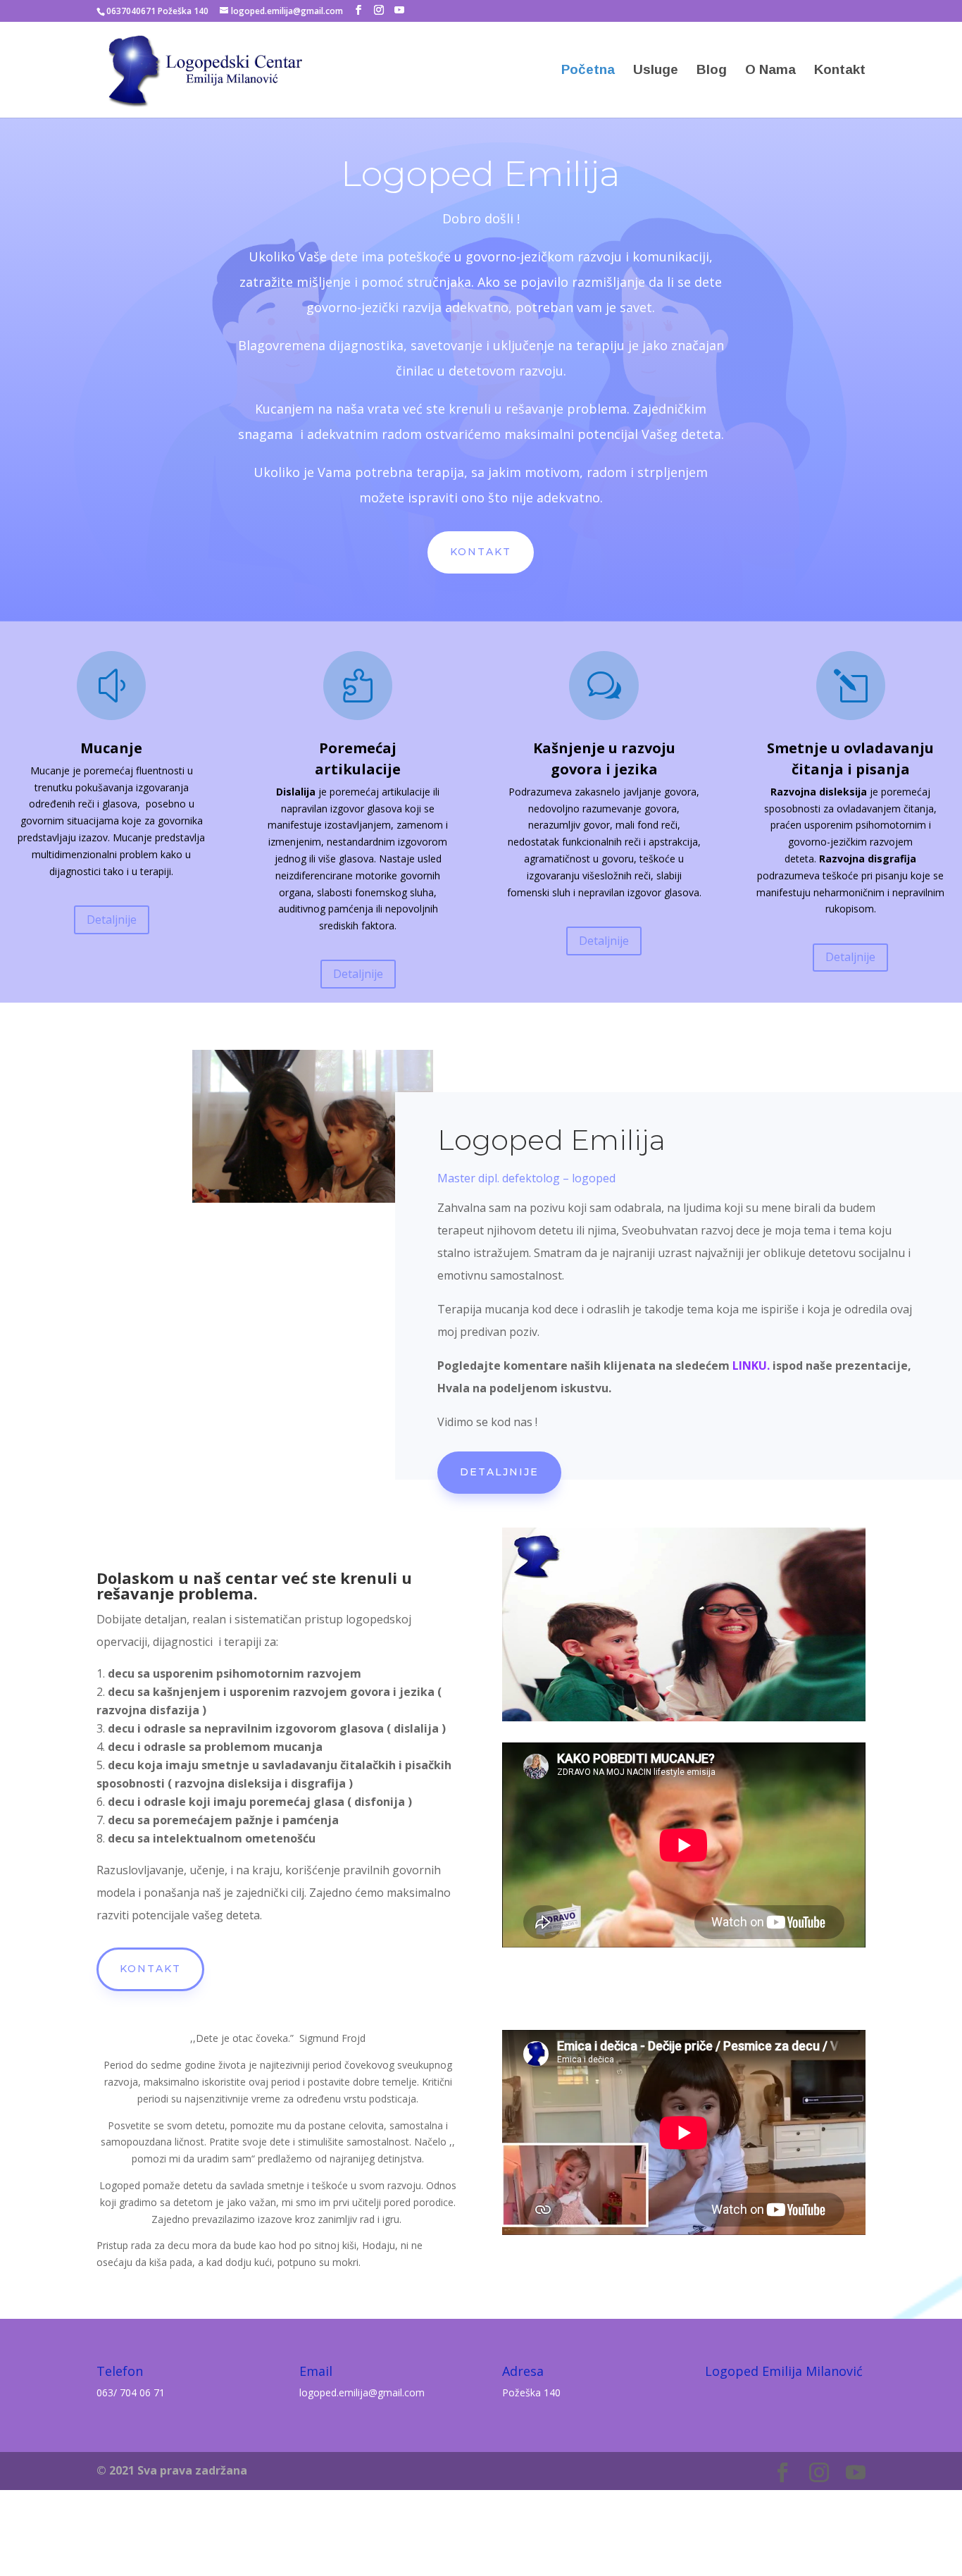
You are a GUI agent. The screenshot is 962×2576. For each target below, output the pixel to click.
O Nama (770, 71)
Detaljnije (112, 919)
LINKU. (751, 1366)
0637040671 (131, 11)
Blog (712, 71)
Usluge (656, 71)
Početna (588, 71)
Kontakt (840, 71)
